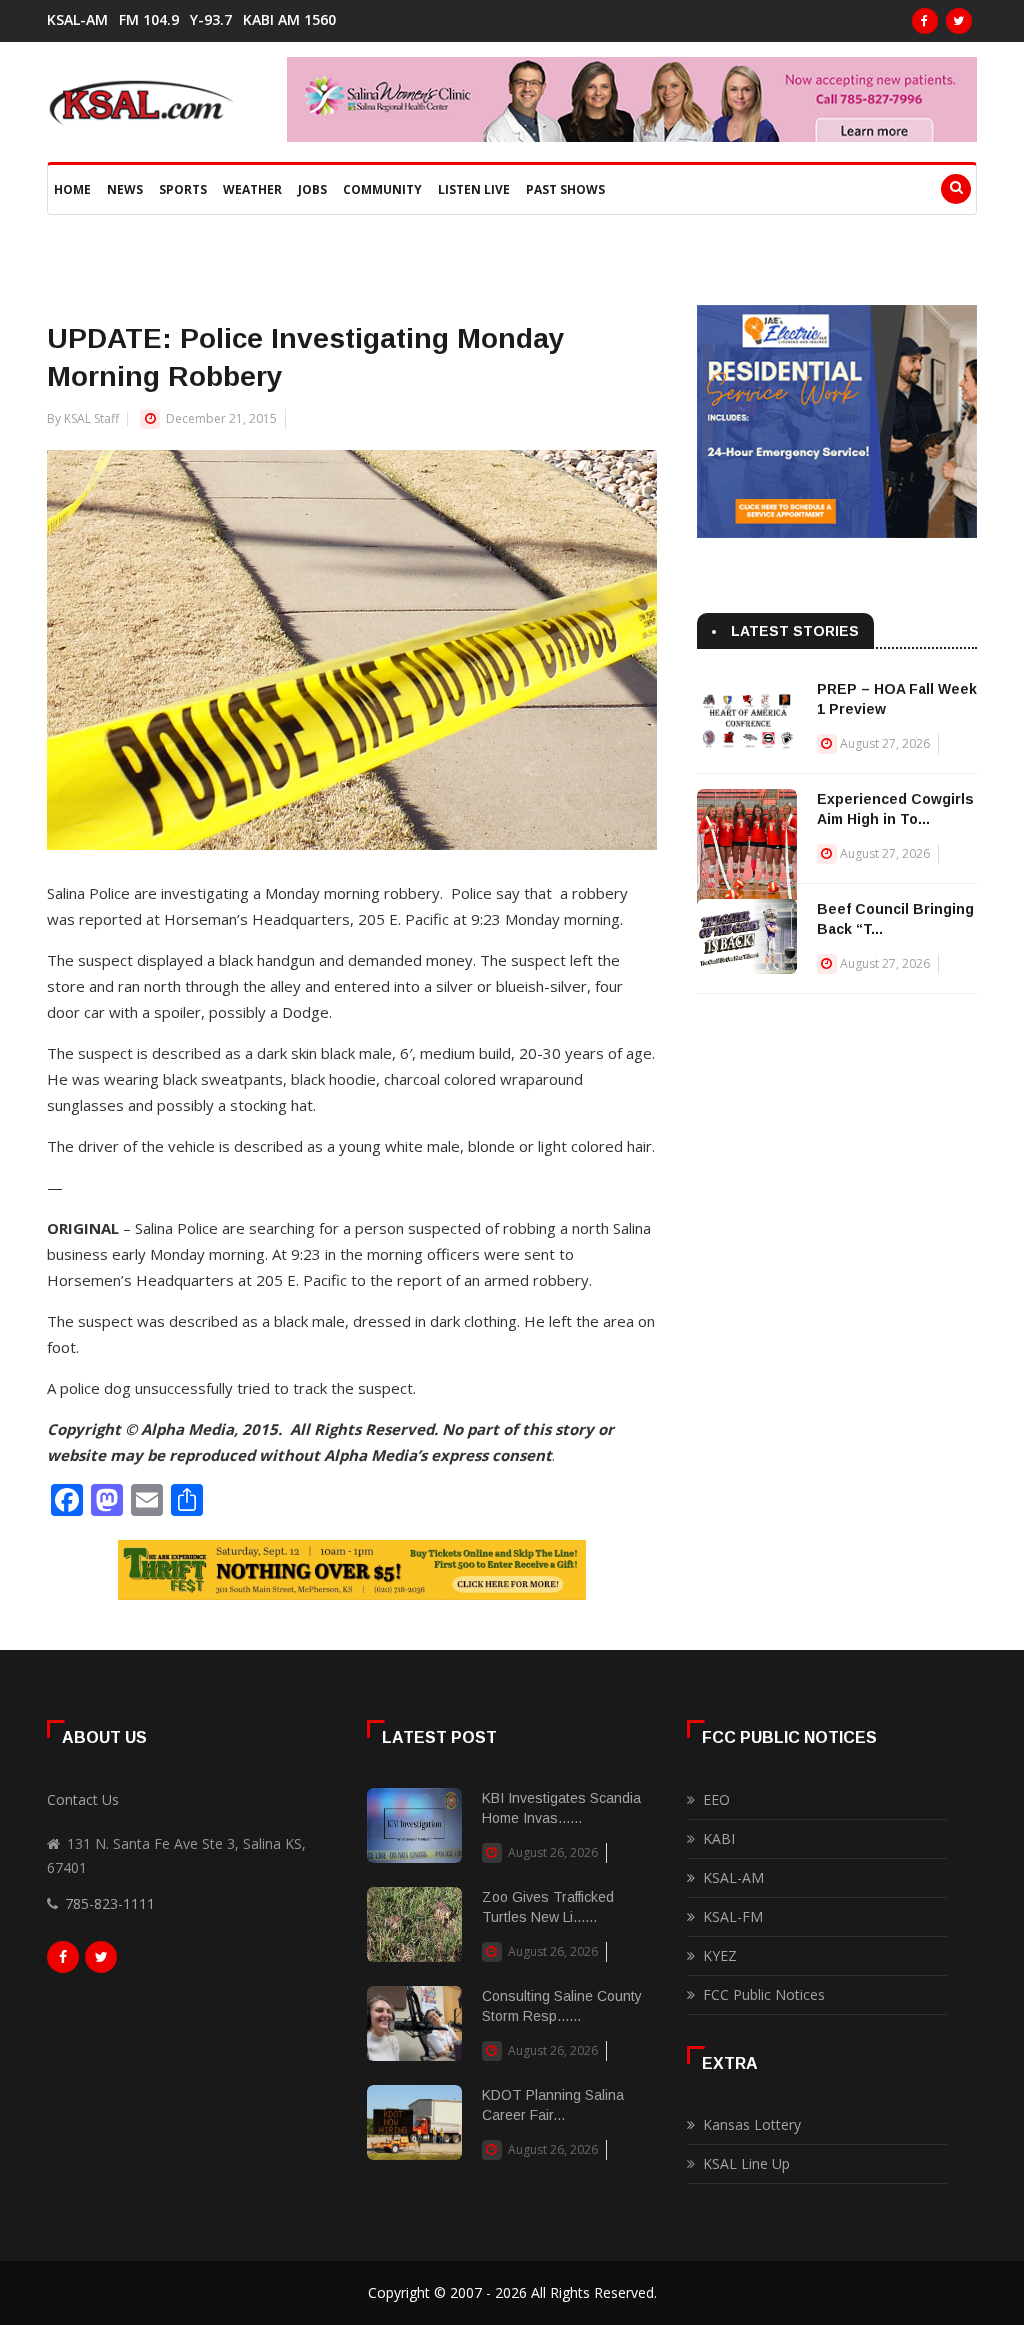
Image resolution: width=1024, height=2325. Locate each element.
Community (382, 189)
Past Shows (565, 189)
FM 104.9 (149, 20)
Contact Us (83, 1799)
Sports (183, 189)
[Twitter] (959, 21)
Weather (252, 189)
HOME (72, 189)
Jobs (312, 189)
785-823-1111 (110, 1903)
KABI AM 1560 (289, 20)
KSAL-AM (77, 20)
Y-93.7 (211, 20)
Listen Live (474, 189)
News (125, 189)
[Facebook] (925, 21)
